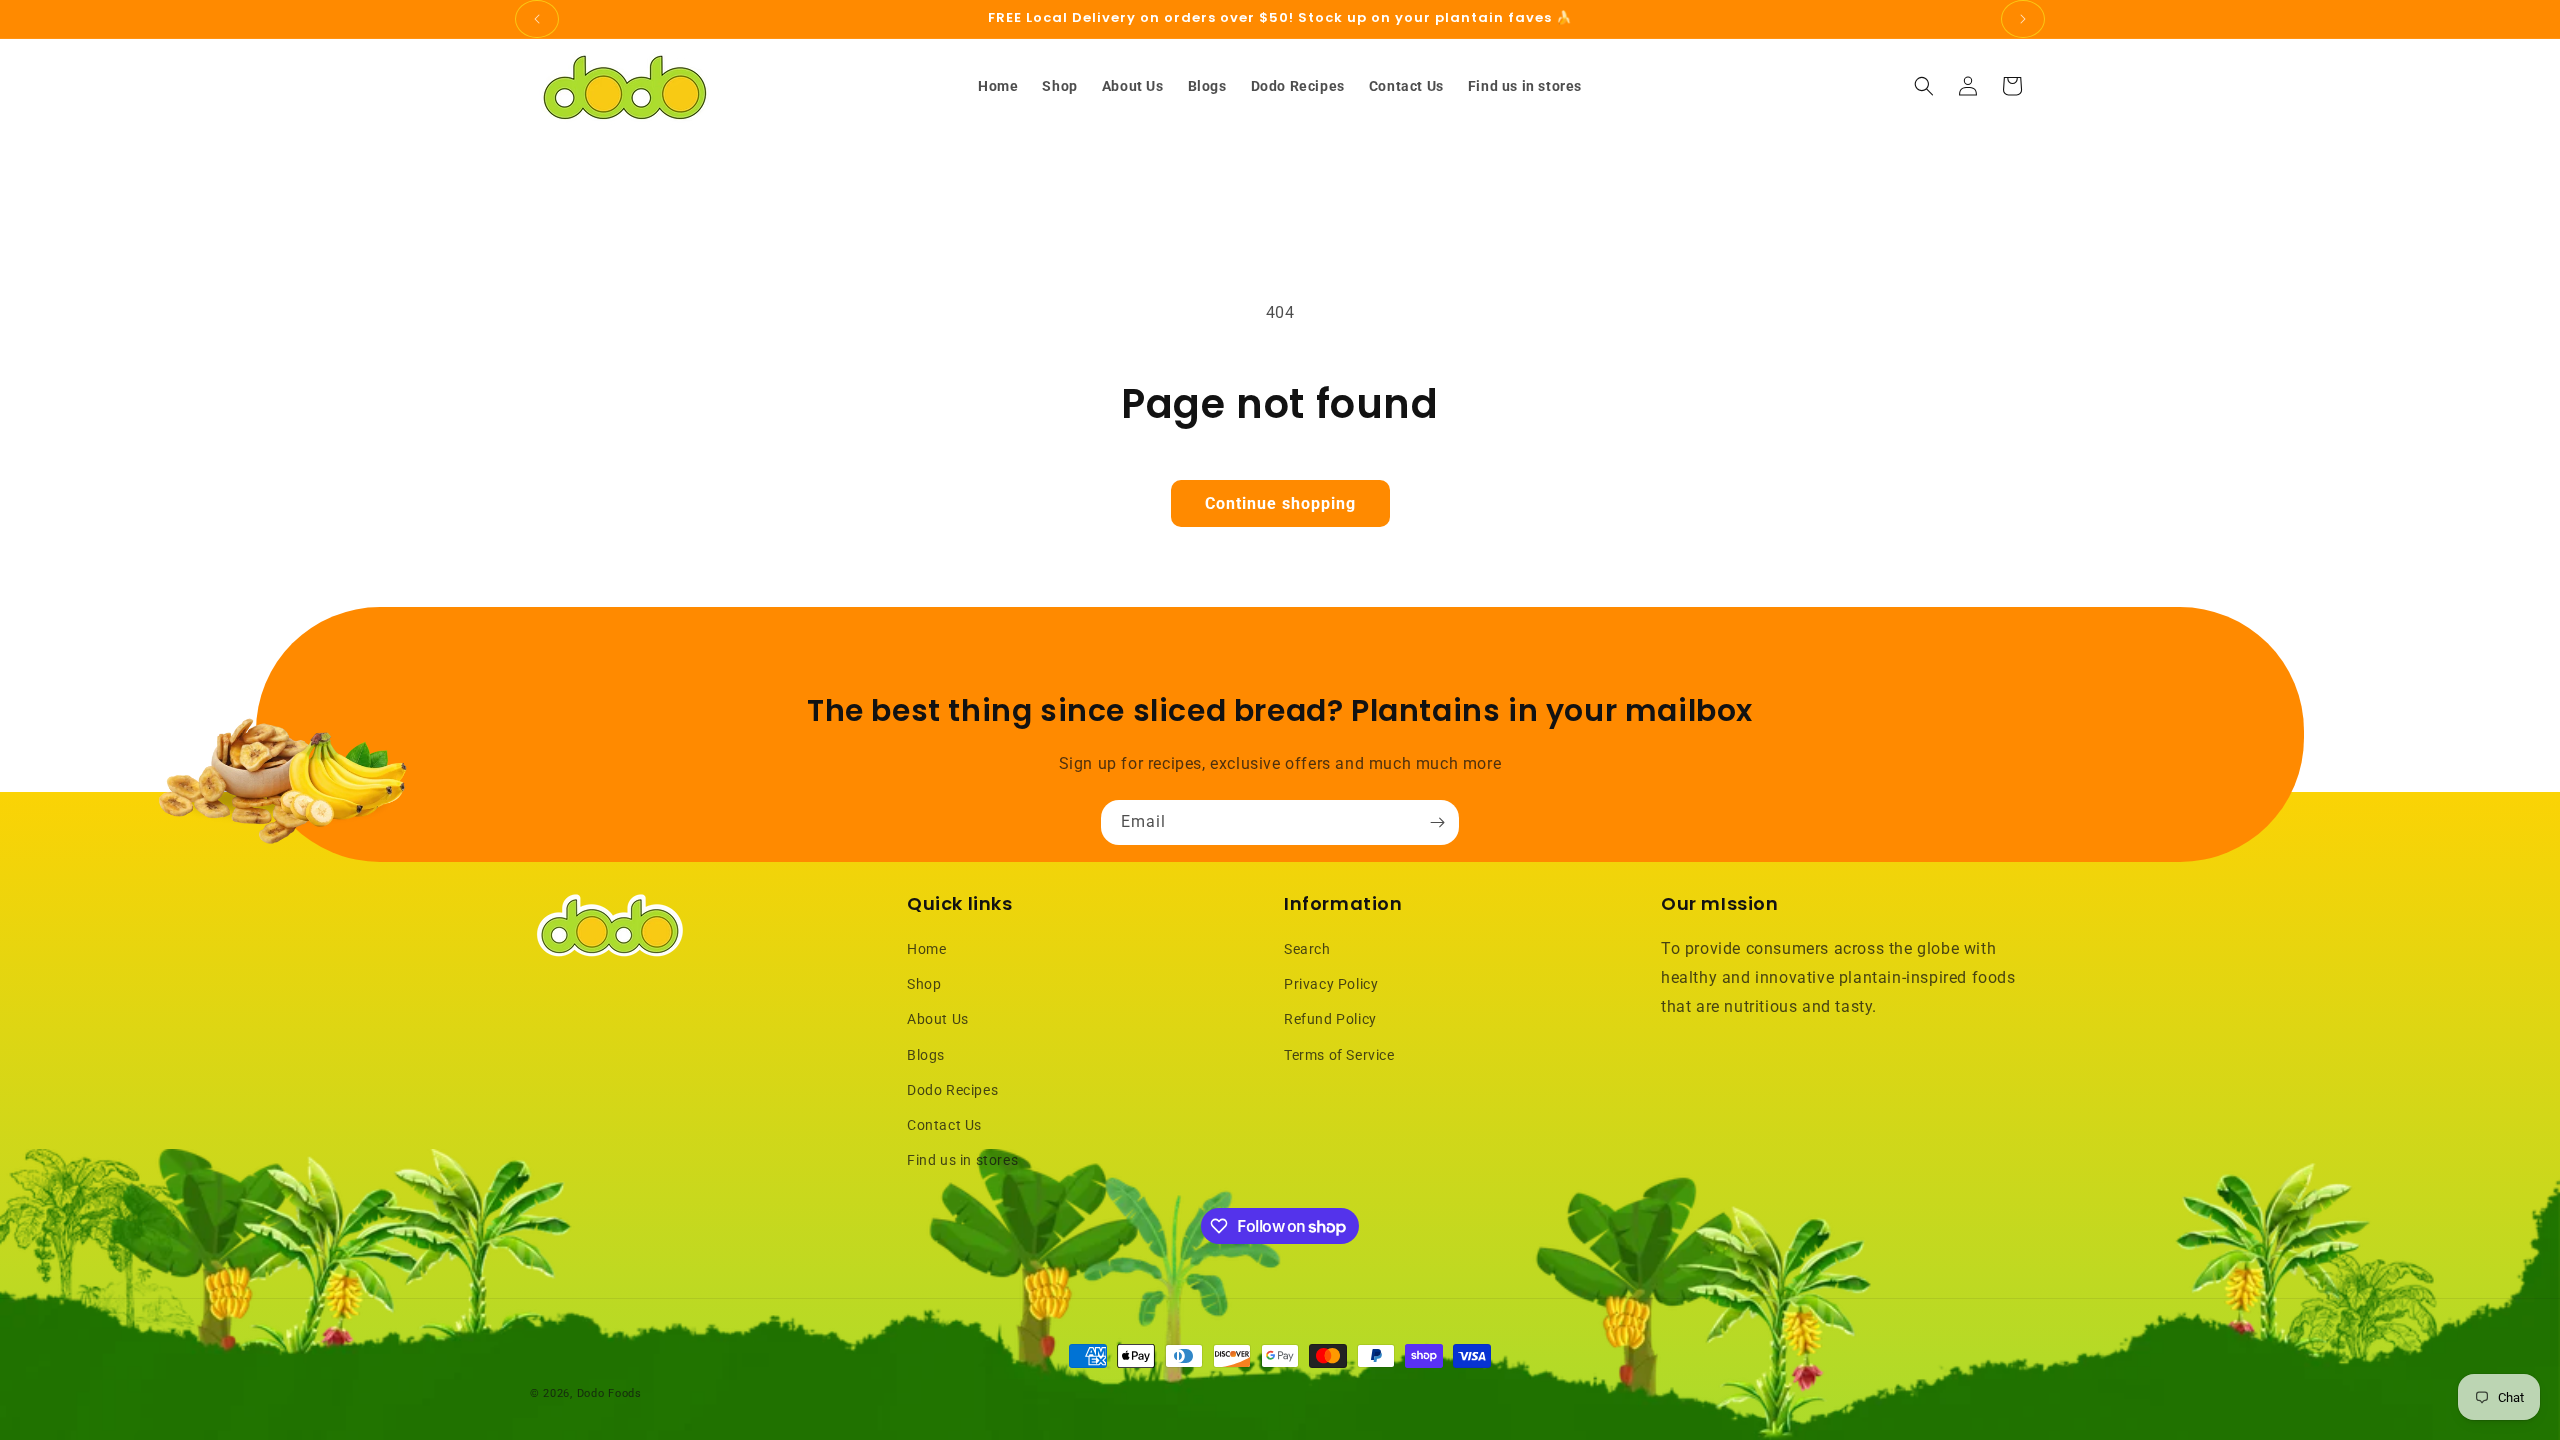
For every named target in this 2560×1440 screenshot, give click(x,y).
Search (1307, 949)
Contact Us (944, 1125)
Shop (924, 984)
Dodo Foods (609, 1393)
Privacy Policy (1331, 984)
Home (926, 949)
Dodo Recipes (952, 1090)
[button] (1924, 86)
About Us (938, 1019)
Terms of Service (1339, 1055)
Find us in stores (962, 1160)
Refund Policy (1330, 1019)
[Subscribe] (1437, 822)
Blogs (926, 1055)
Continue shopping (1280, 503)
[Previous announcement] (537, 19)
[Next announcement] (2023, 19)
